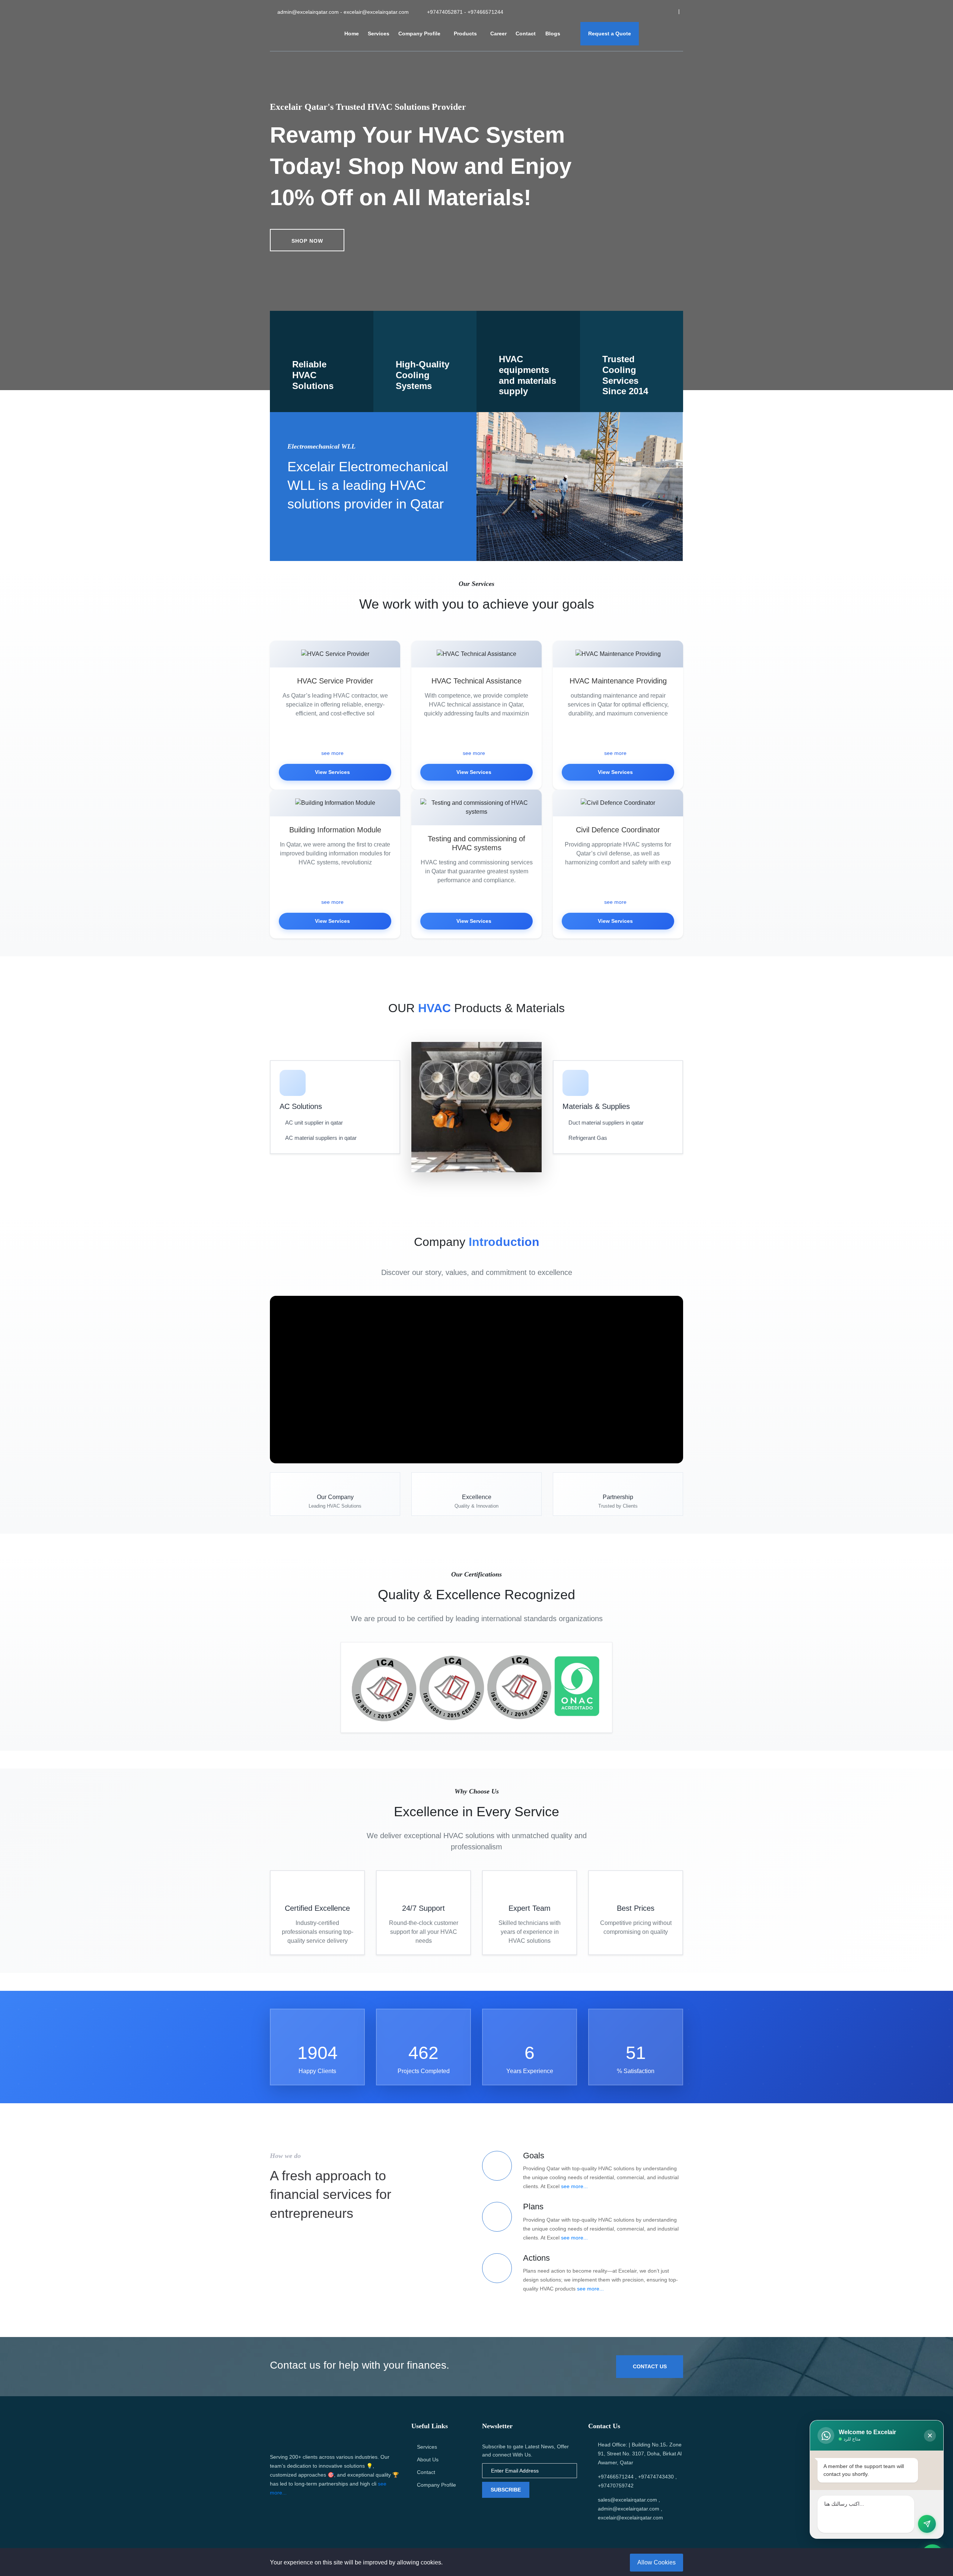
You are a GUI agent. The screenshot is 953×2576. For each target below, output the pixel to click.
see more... (574, 2186)
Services (379, 34)
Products (465, 34)
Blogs (554, 34)
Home (352, 34)
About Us (428, 2459)
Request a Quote (610, 34)
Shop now (307, 241)
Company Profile (419, 34)
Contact (526, 34)
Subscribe (506, 2490)
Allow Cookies (656, 2562)
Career (498, 34)
